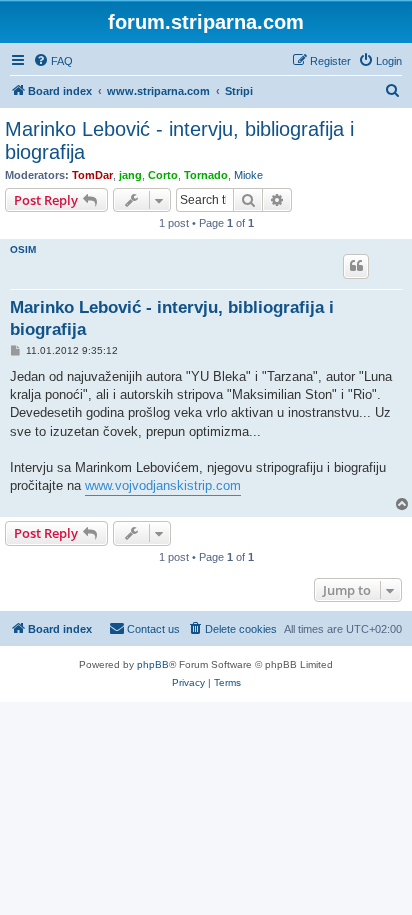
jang (130, 175)
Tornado (206, 175)
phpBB (153, 664)
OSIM (23, 249)
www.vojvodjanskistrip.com (163, 485)
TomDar (92, 175)
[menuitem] (53, 61)
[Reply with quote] (356, 266)
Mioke (248, 175)
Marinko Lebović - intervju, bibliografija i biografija (179, 140)
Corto (163, 175)
